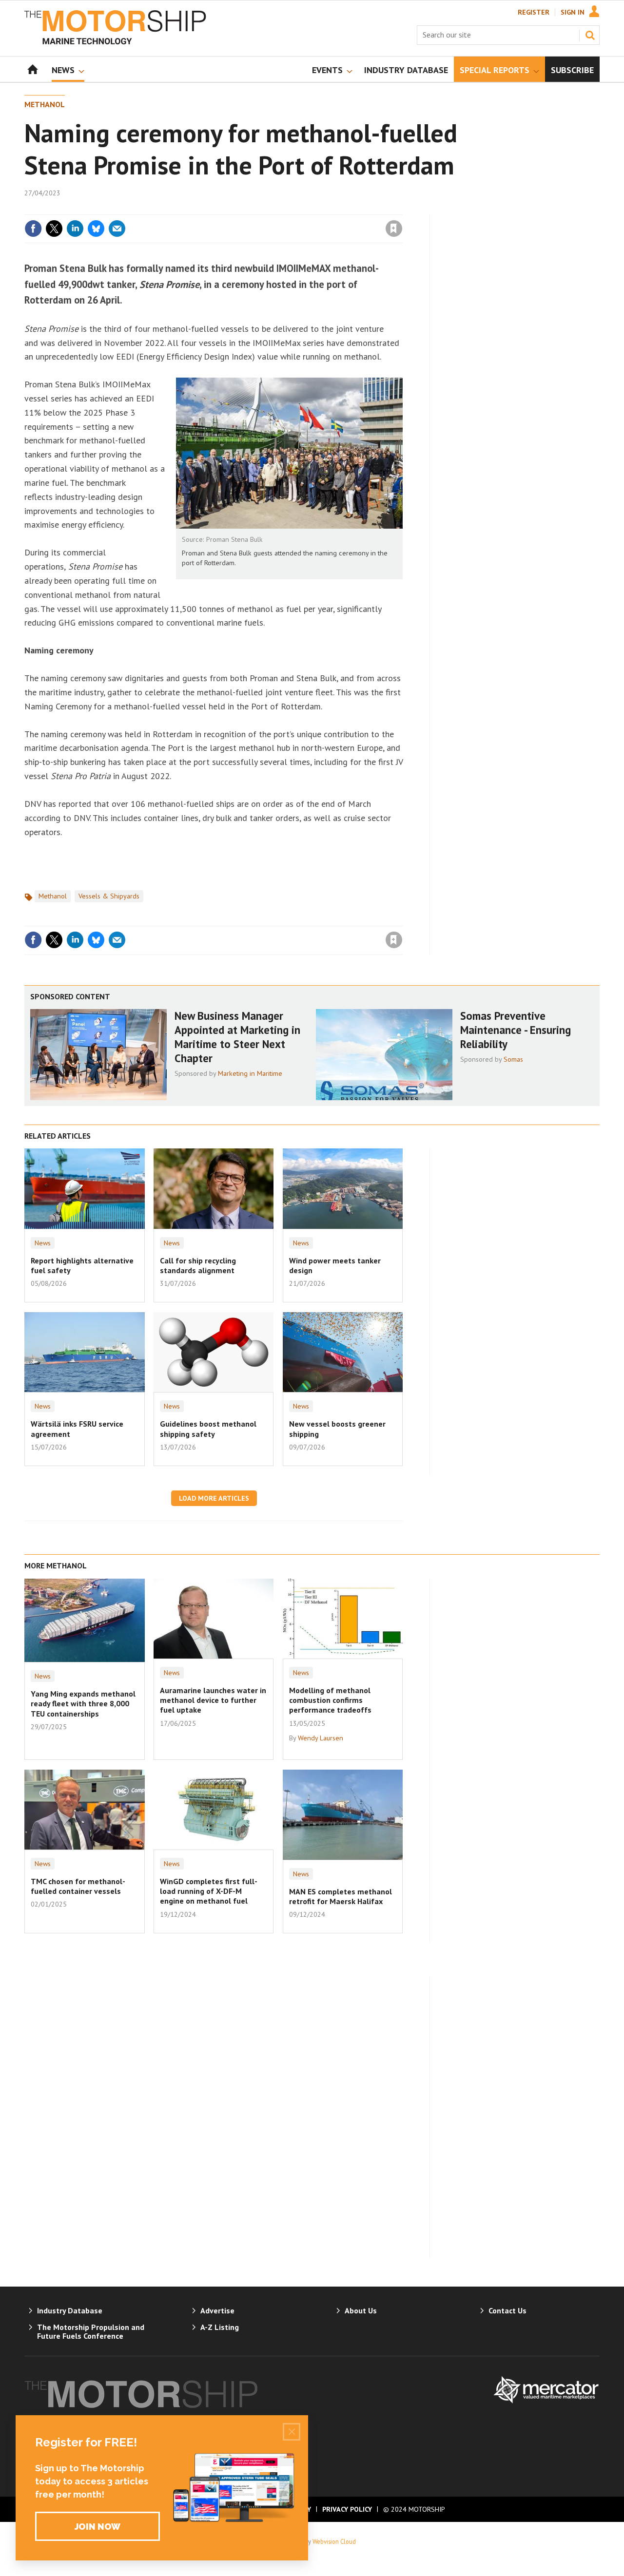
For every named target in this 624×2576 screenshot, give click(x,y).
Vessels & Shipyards (109, 896)
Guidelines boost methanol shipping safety (208, 1429)
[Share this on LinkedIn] (75, 229)
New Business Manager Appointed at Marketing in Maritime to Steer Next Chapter (237, 1037)
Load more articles (214, 1498)
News (43, 1243)
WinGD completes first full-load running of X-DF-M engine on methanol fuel (209, 1891)
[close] (402, 209)
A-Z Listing (220, 2327)
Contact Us (507, 2310)
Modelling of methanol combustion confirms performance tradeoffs (330, 1700)
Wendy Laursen (321, 1738)
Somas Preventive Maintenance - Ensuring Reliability (516, 1030)
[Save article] (394, 229)
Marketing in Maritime (250, 1073)
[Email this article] (117, 229)
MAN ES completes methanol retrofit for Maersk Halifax (341, 1896)
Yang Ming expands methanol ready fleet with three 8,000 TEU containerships (83, 1704)
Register (534, 12)
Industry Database (70, 2310)
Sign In (573, 12)
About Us (361, 2310)
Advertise (217, 2310)
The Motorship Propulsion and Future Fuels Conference (91, 2331)
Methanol (45, 104)
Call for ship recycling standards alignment (198, 1265)
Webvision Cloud (334, 2541)
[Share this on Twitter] (54, 229)
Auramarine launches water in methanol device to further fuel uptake (213, 1700)
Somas (513, 1059)
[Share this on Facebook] (33, 229)
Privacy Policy (347, 2509)
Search (590, 35)
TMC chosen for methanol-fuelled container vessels (78, 1886)
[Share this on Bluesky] (96, 229)
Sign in (279, 209)
